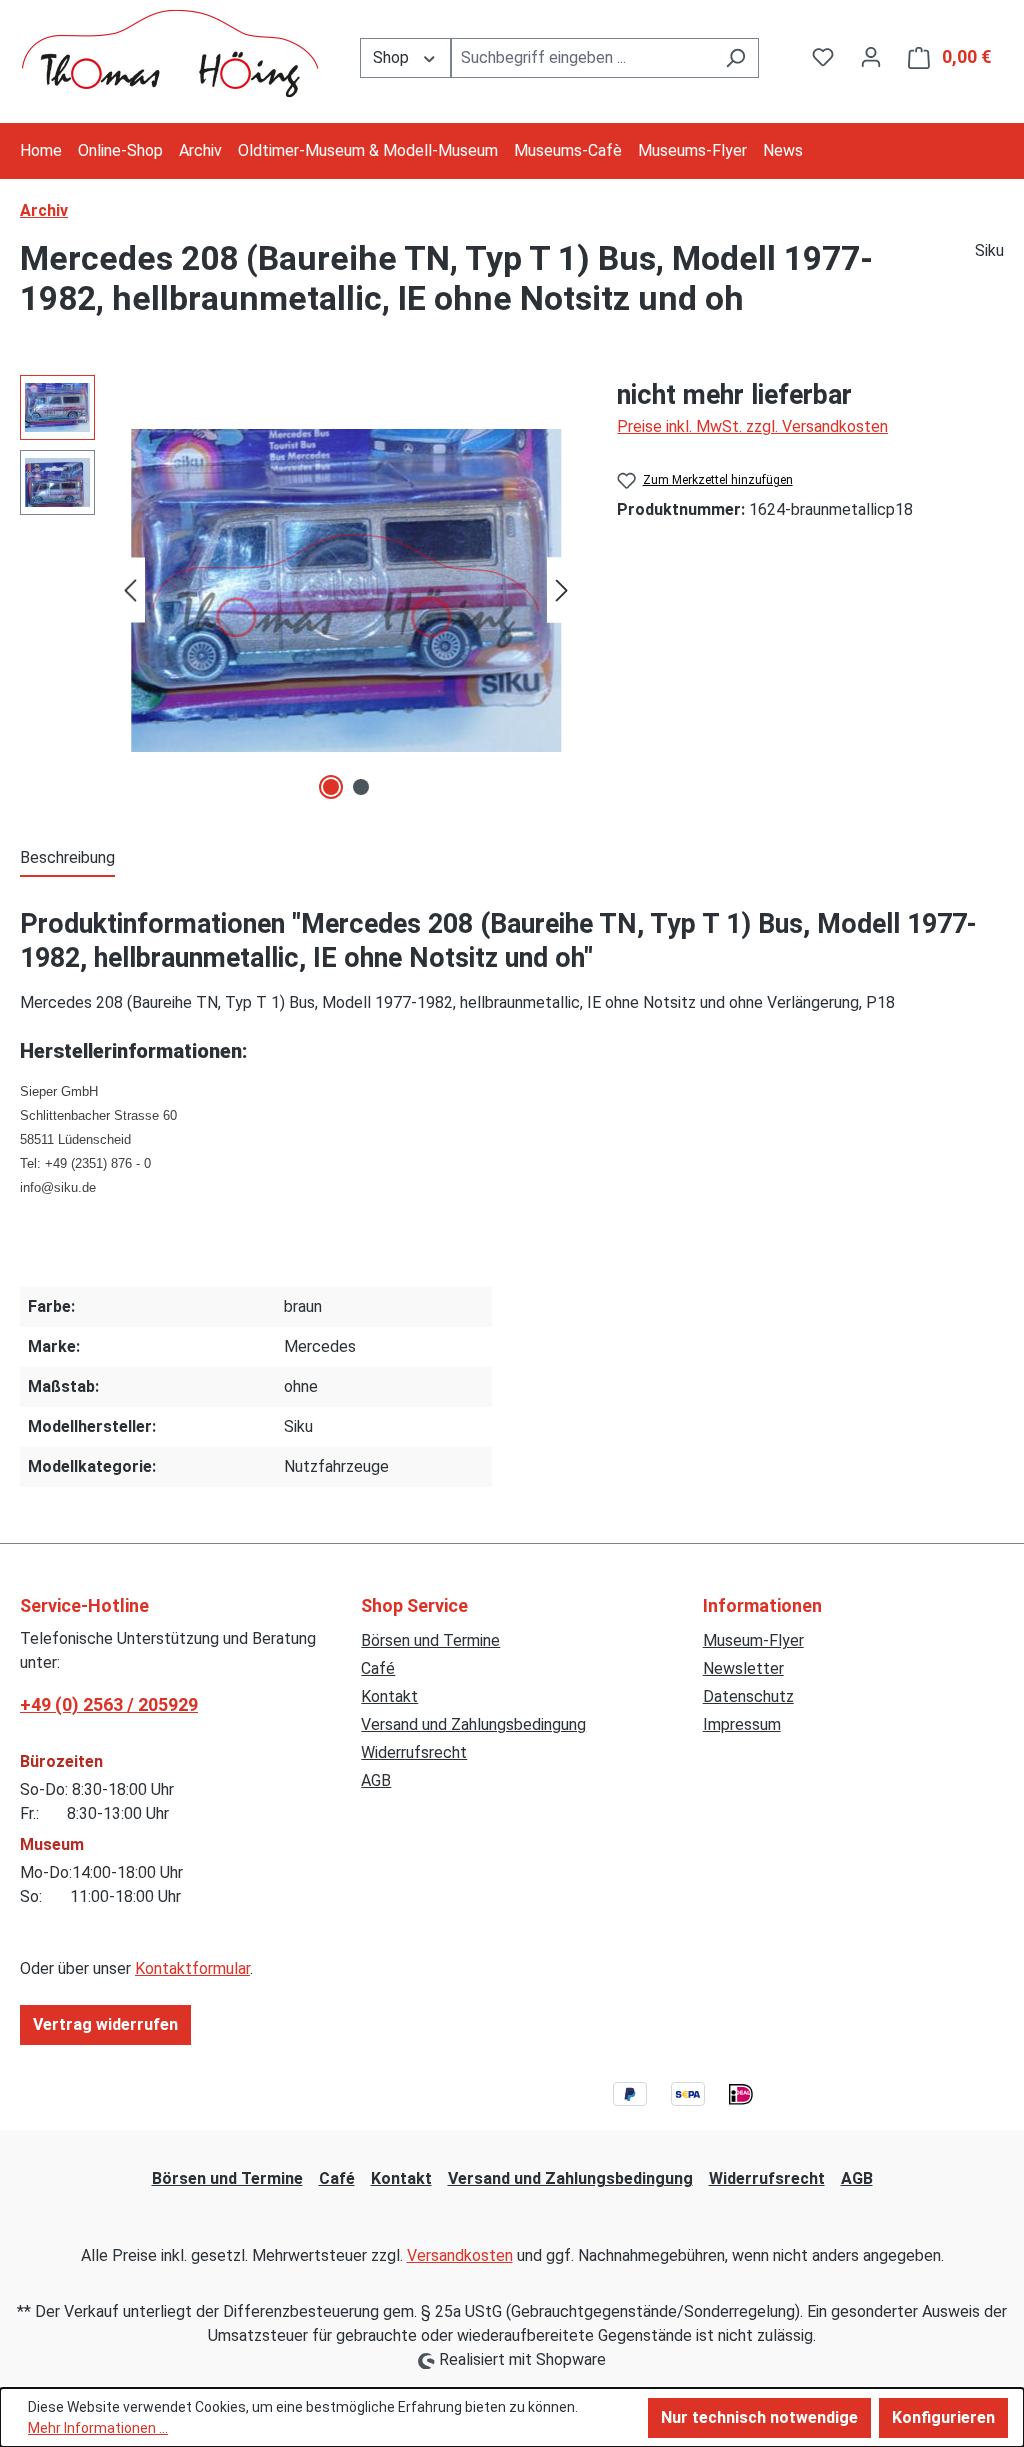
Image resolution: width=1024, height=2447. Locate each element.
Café (378, 1668)
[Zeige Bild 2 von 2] (361, 787)
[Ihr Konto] (871, 57)
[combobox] (582, 58)
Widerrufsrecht (414, 1752)
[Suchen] (735, 58)
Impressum (742, 1724)
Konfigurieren (943, 2417)
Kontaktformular (192, 1968)
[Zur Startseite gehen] (170, 53)
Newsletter (743, 1668)
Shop (393, 57)
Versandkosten (460, 2255)
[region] (298, 590)
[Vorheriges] (130, 590)
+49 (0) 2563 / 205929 (109, 1704)
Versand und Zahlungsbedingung (473, 1724)
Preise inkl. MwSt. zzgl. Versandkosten (752, 426)
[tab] (67, 859)
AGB (376, 1780)
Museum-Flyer (753, 1640)
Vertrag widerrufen (105, 2024)
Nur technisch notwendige (759, 2417)
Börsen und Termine (430, 1640)
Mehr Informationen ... (98, 2428)
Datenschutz (748, 1696)
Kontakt (389, 1696)
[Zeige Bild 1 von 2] (331, 787)
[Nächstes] (562, 590)
